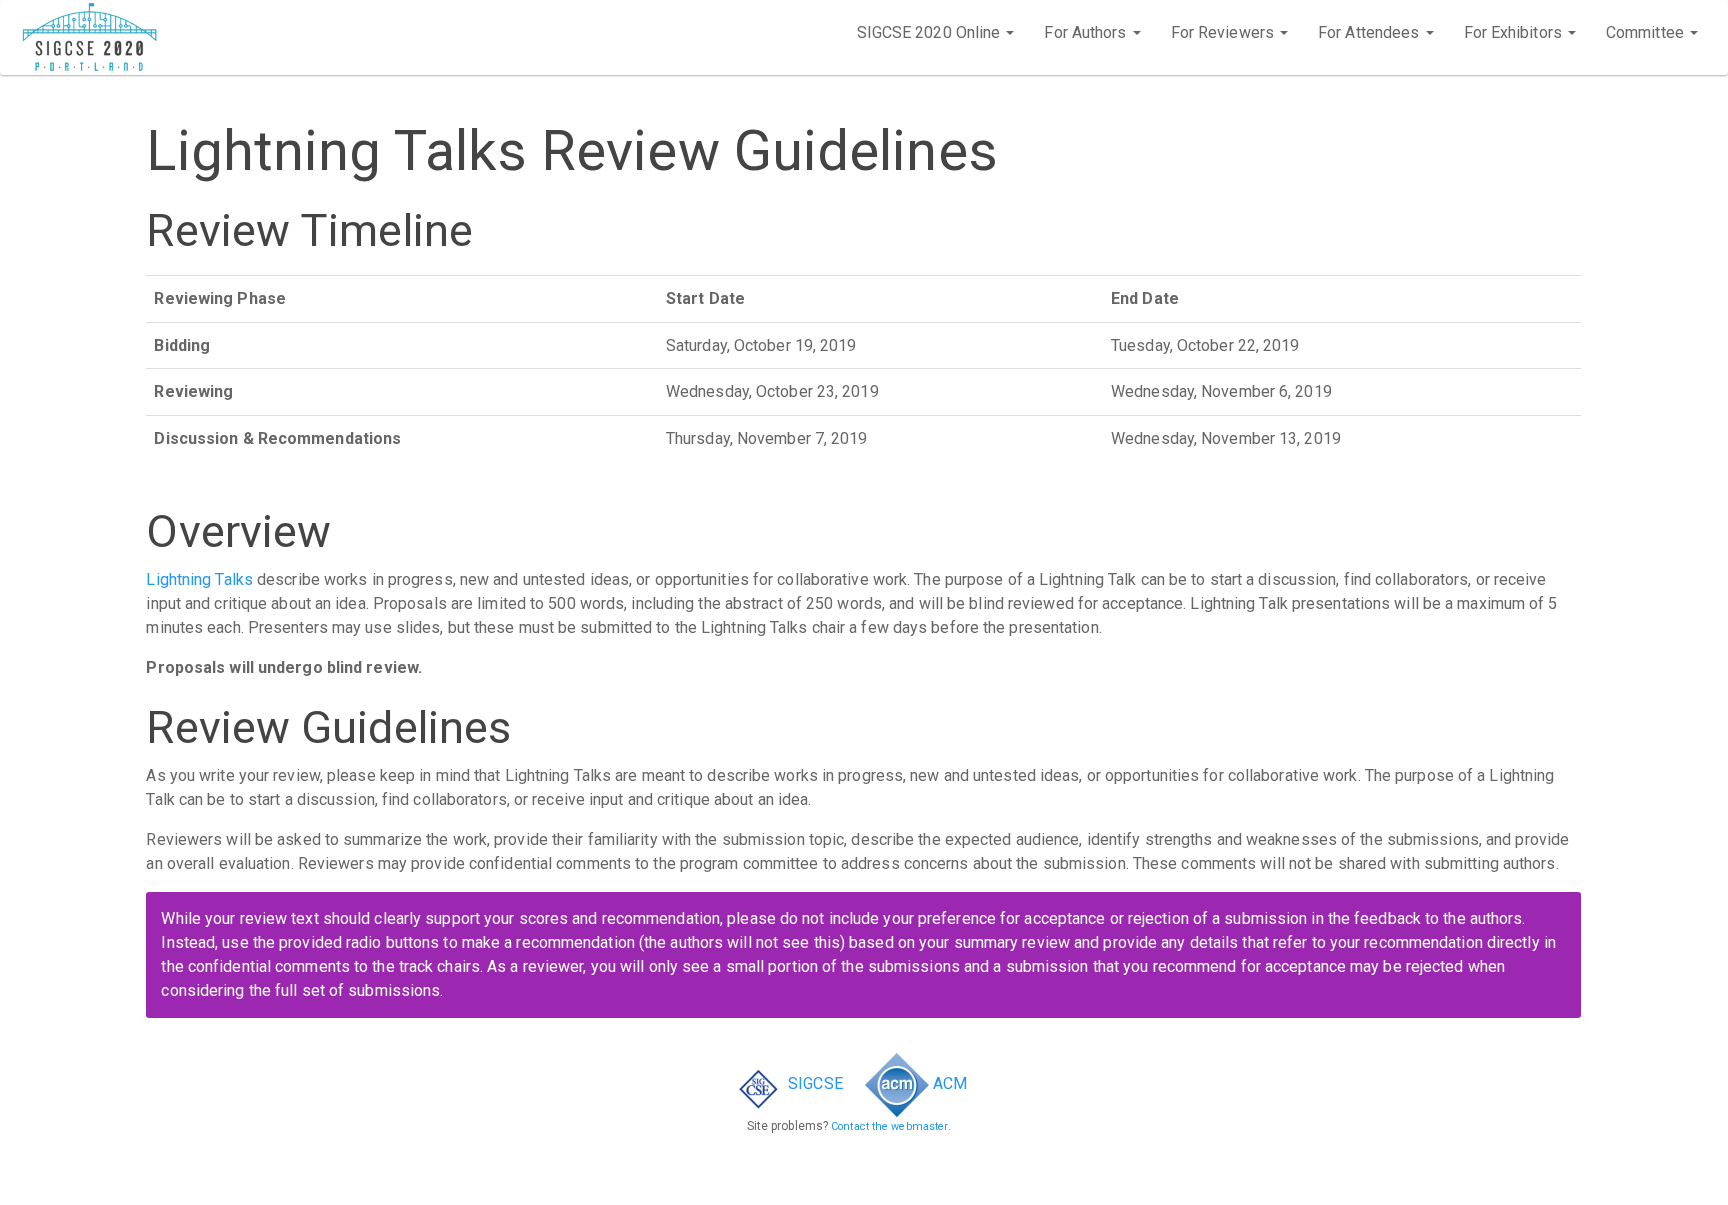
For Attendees (1370, 32)
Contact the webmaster (889, 1126)
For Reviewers (1224, 32)
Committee (1647, 32)
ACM (948, 1083)
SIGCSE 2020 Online (931, 32)
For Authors (1087, 32)
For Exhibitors (1515, 32)
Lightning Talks (199, 579)
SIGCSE (813, 1083)
